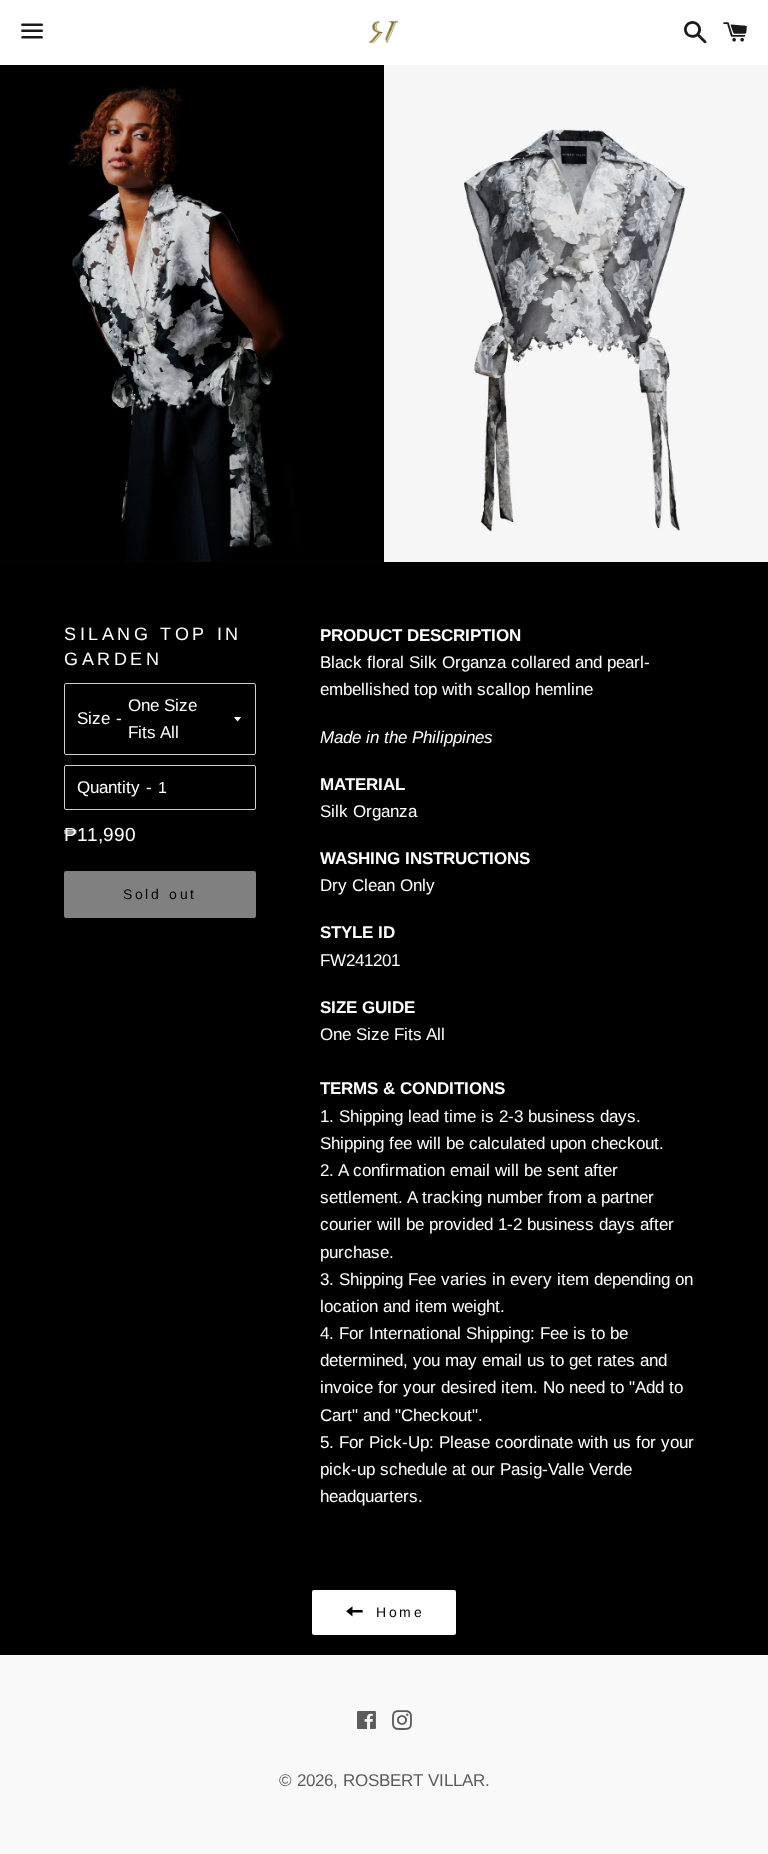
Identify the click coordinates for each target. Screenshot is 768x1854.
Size (93, 718)
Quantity (108, 787)
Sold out (160, 894)
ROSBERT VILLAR (414, 1780)
